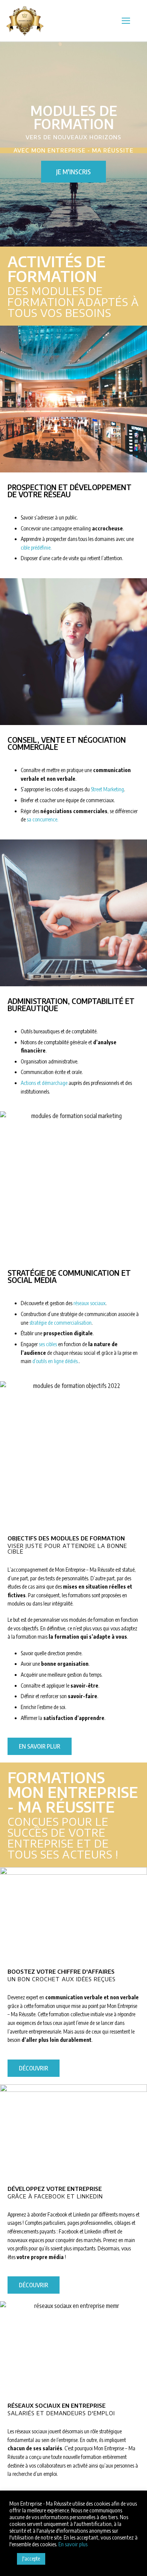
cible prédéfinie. (36, 548)
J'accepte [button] (31, 2558)
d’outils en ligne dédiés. (56, 1361)
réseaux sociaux (90, 1303)
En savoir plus (73, 2544)
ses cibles (48, 1344)
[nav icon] (126, 21)
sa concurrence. (43, 819)
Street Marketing (107, 789)
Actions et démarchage (44, 1083)
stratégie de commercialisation (60, 1323)
